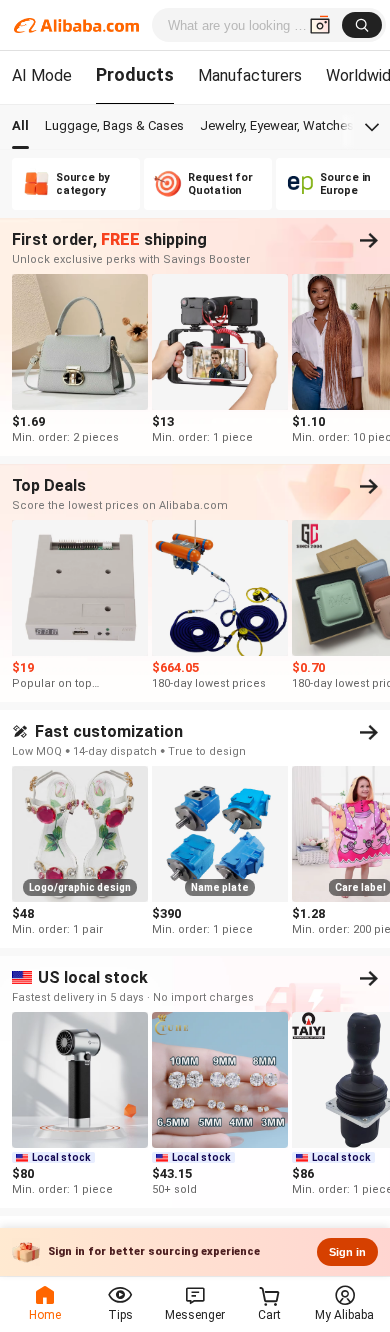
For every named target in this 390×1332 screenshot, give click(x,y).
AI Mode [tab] (42, 75)
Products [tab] (135, 74)
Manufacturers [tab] (250, 75)
